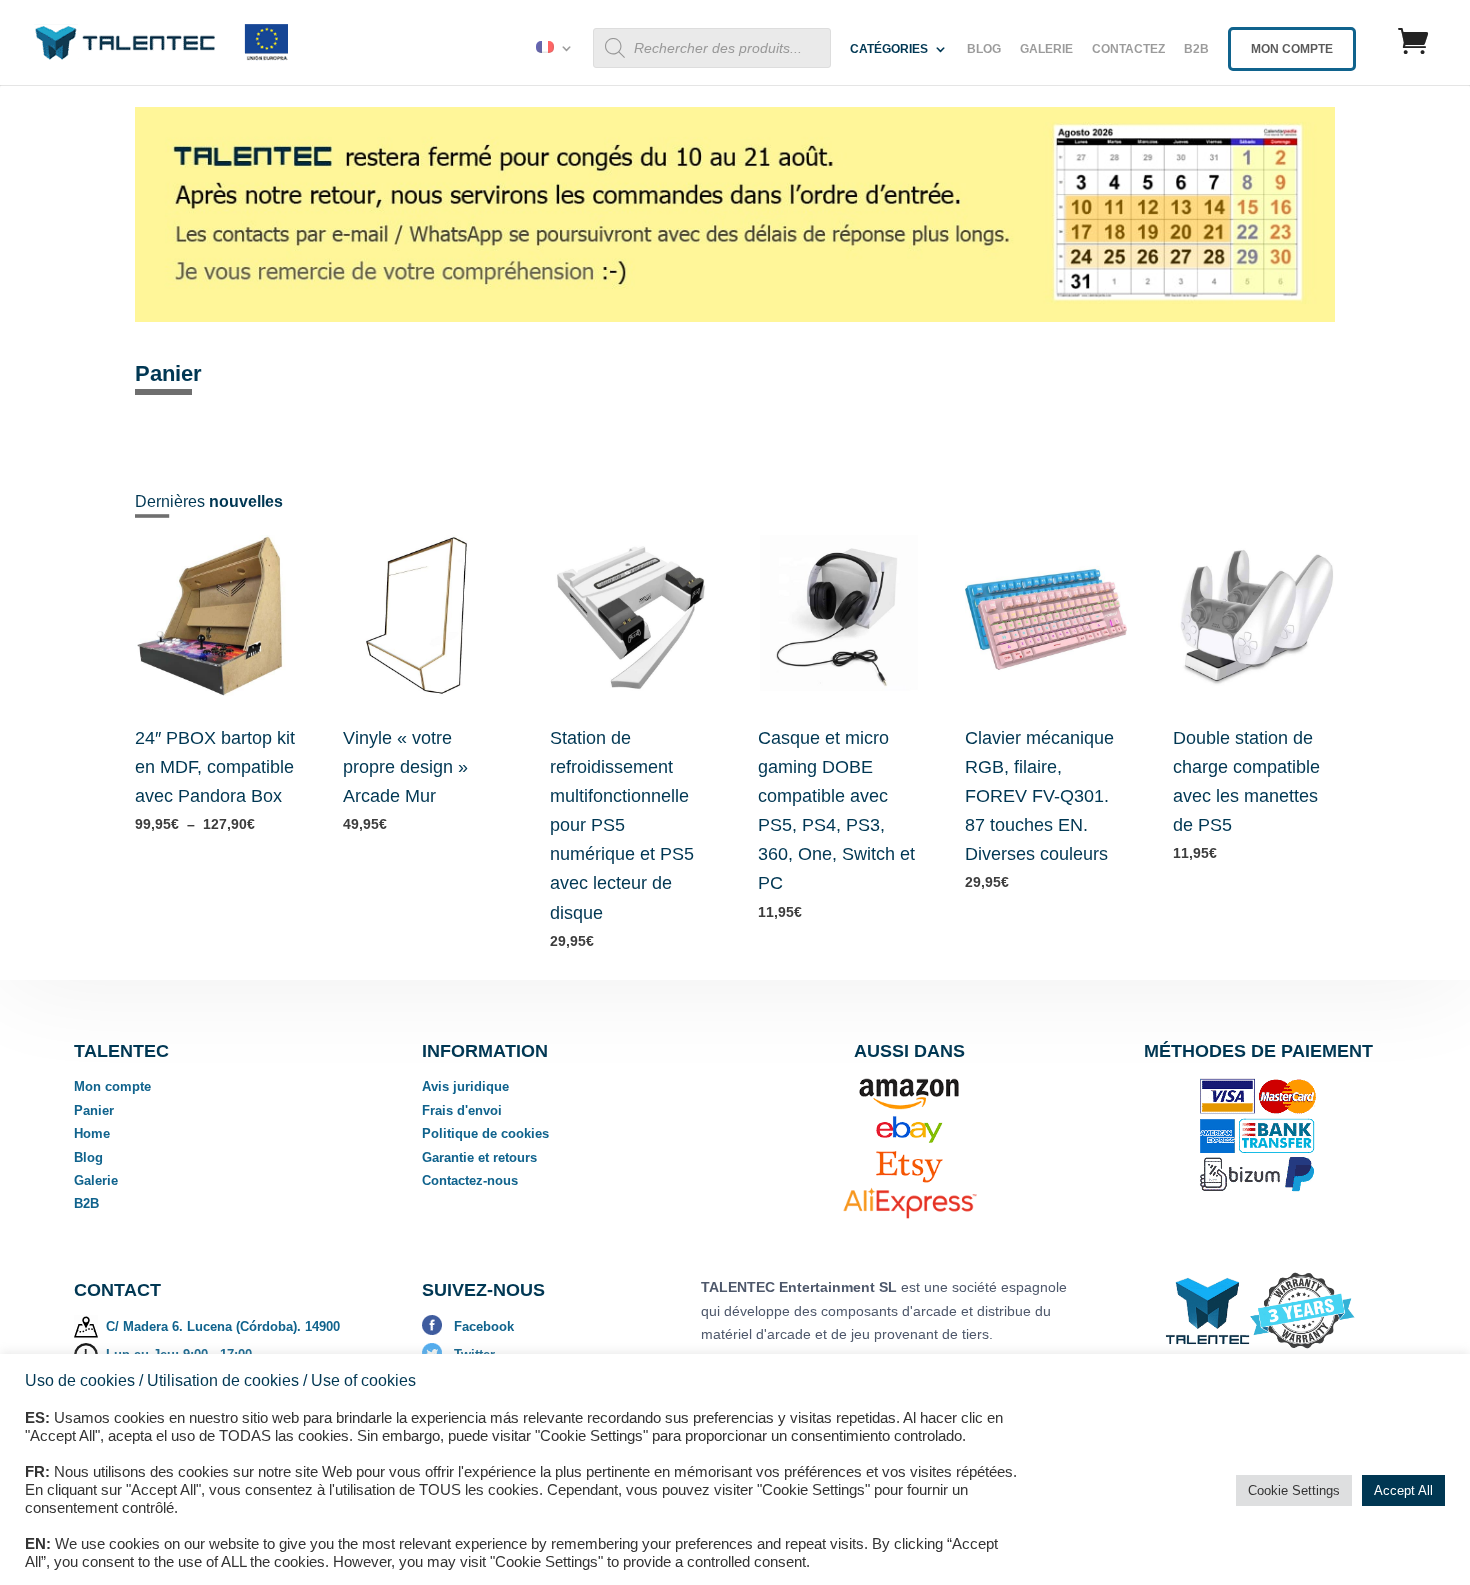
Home (92, 1133)
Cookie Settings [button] (1294, 1490)
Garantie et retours (479, 1157)
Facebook (484, 1326)
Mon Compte (1292, 49)
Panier (94, 1110)
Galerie (1046, 49)
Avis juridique (465, 1086)
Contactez (1128, 49)
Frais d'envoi (462, 1110)
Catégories (889, 49)
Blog (984, 49)
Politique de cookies (485, 1133)
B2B (1196, 49)
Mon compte (112, 1086)
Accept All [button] (1403, 1490)
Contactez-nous (470, 1180)
